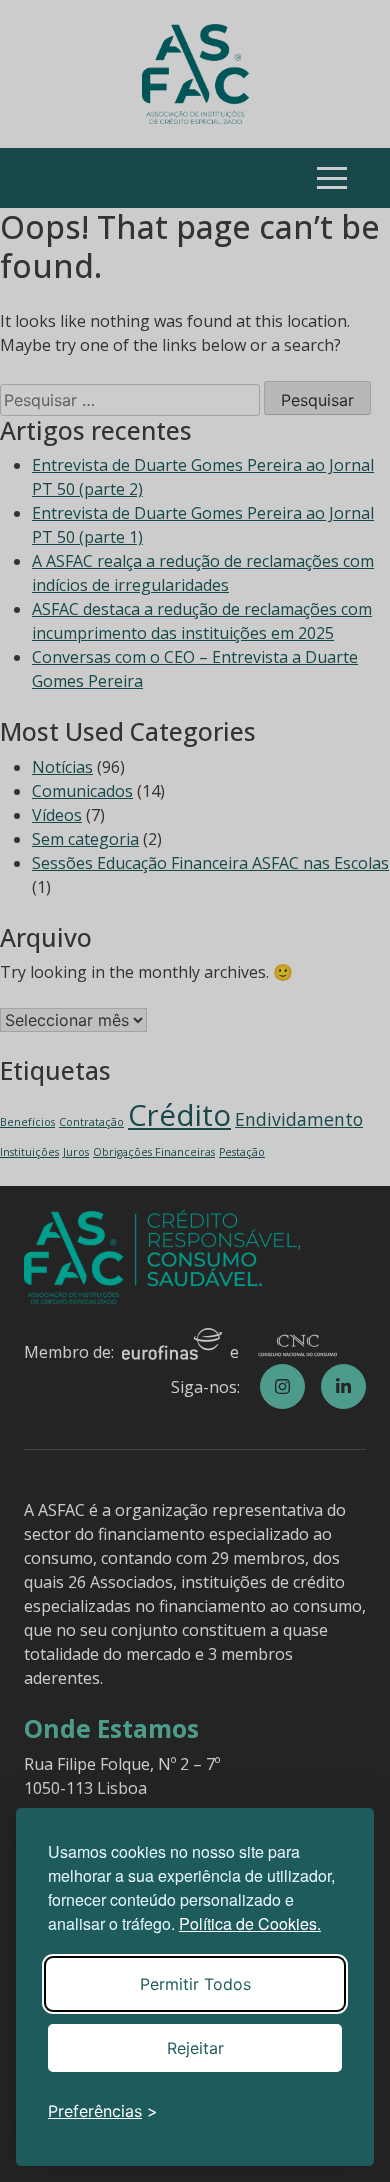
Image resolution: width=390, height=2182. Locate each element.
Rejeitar (195, 2048)
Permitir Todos (195, 1984)
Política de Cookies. (250, 1923)
